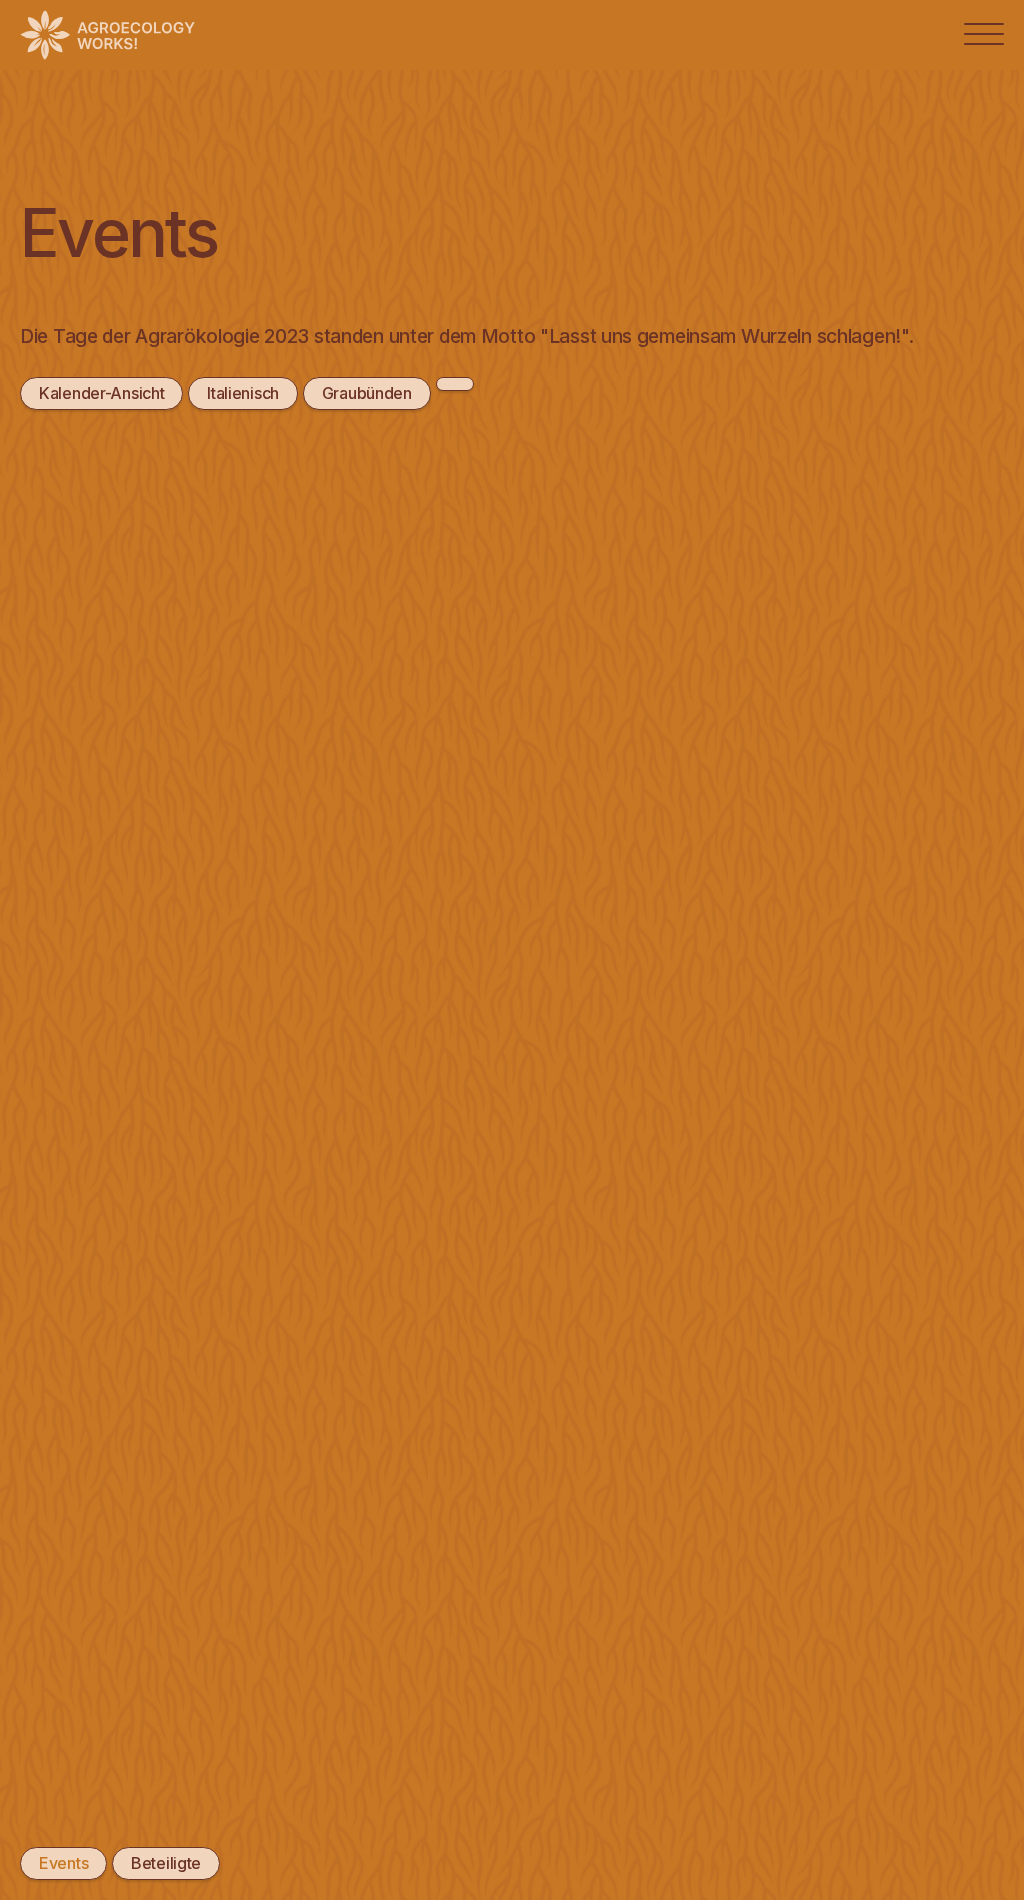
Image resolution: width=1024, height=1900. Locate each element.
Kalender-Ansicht (101, 393)
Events (63, 1863)
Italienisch (243, 393)
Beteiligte (166, 1863)
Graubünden (367, 393)
